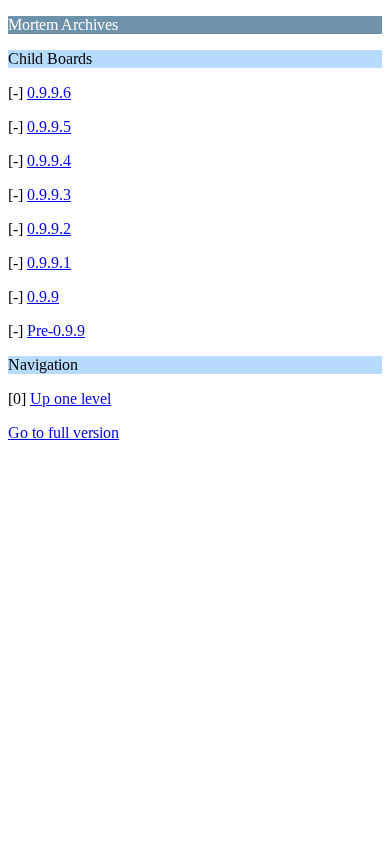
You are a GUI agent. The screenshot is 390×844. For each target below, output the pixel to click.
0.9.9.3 (49, 194)
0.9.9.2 (49, 228)
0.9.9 (43, 296)
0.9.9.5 (49, 126)
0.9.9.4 (49, 160)
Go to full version (63, 432)
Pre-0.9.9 (56, 330)
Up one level (70, 398)
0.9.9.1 (49, 262)
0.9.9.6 (49, 92)
